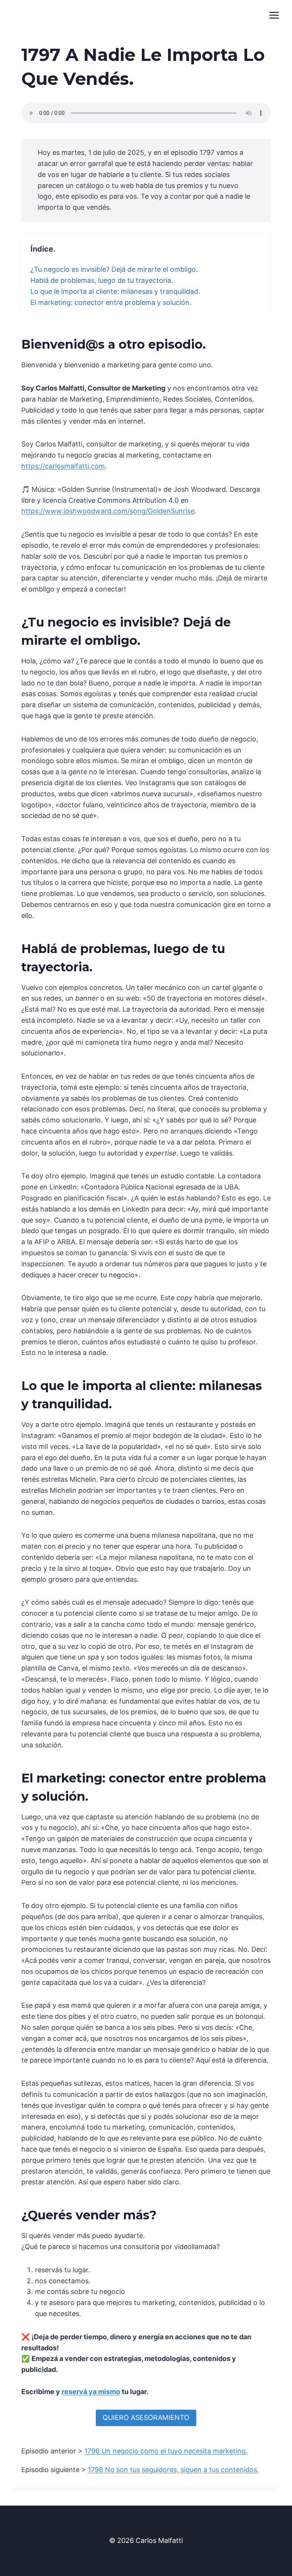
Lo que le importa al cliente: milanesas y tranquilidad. (115, 291)
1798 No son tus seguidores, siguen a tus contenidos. (173, 2470)
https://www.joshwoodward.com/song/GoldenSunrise (108, 511)
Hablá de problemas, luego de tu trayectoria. (102, 280)
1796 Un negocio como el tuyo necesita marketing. (166, 2451)
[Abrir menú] (274, 15)
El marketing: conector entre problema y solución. (111, 302)
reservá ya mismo (91, 2392)
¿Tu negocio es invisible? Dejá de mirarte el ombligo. (114, 269)
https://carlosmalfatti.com (63, 466)
